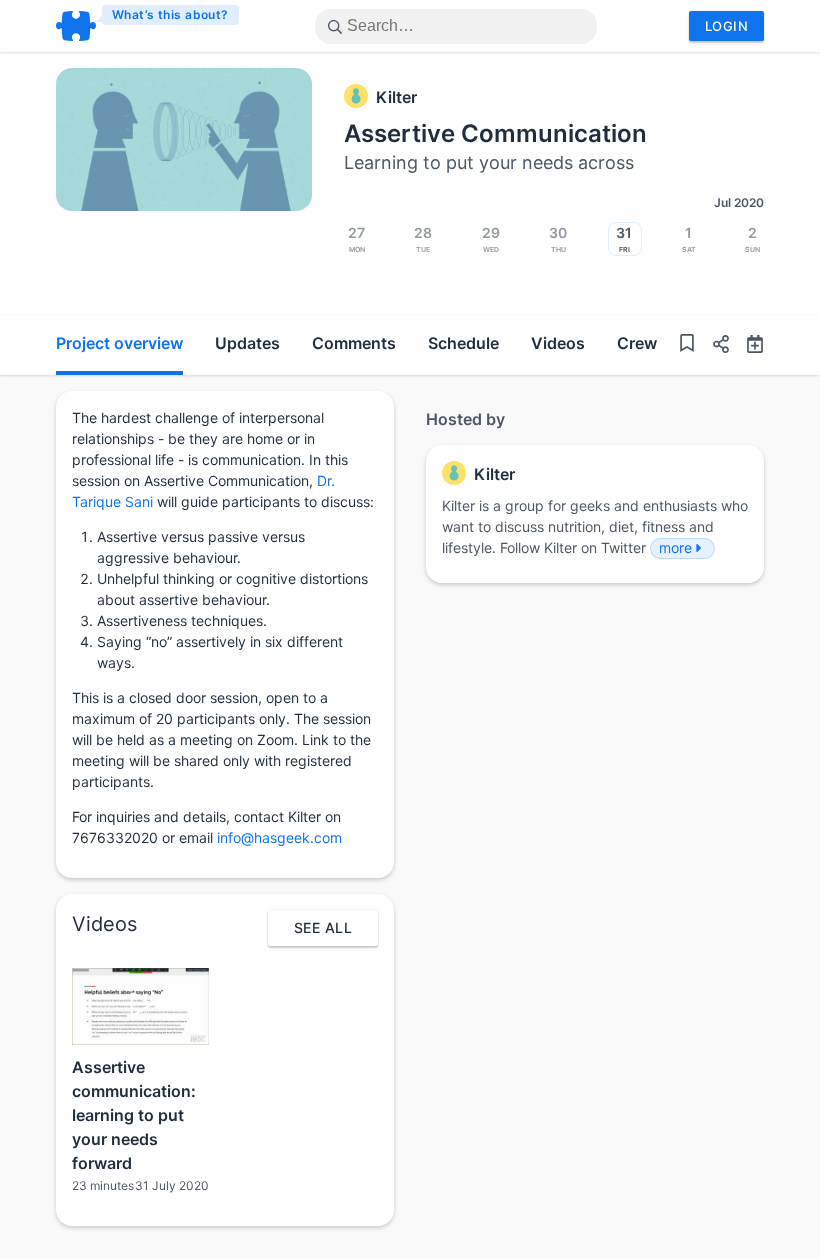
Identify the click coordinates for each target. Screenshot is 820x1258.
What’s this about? (170, 14)
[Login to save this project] (687, 345)
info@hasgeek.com (279, 837)
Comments (354, 343)
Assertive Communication (495, 133)
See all (323, 927)
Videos (558, 343)
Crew (637, 343)
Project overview (119, 343)
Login (726, 26)
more (675, 547)
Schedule (463, 343)
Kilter (396, 97)
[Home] (148, 26)
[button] (713, 346)
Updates (247, 343)
